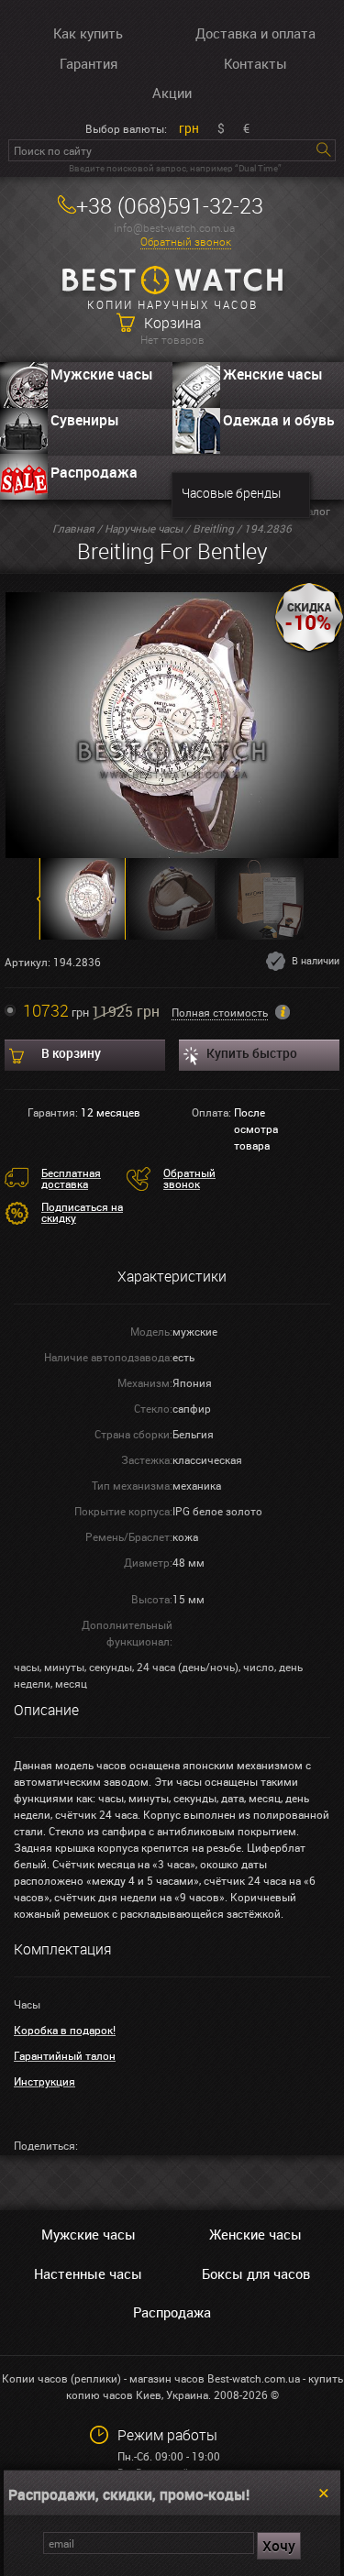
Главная (73, 528)
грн (189, 128)
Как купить (88, 33)
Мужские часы (102, 374)
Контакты (255, 63)
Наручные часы (144, 528)
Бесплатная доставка (71, 1178)
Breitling (213, 528)
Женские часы (255, 2234)
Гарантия (89, 63)
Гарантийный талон (65, 2055)
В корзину (71, 1053)
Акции (172, 93)
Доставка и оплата (255, 33)
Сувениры (85, 420)
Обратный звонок (186, 242)
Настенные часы (88, 2273)
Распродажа (94, 472)
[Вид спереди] (172, 723)
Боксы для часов (256, 2273)
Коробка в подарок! (65, 2030)
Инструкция (44, 2081)
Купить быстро (252, 1053)
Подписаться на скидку (82, 1212)
